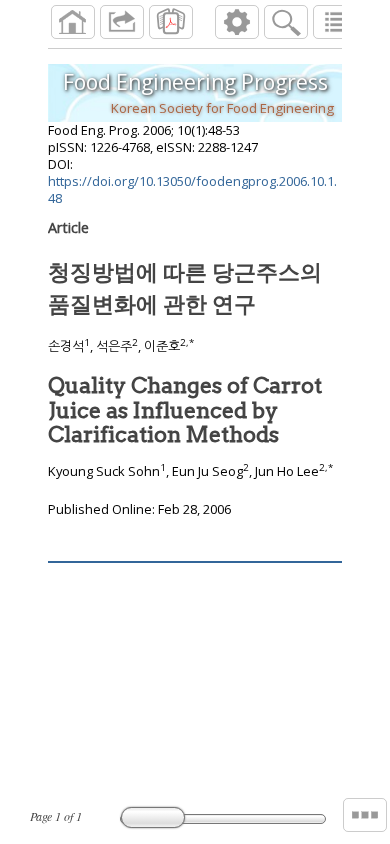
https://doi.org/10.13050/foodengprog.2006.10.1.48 (192, 189)
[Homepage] (73, 22)
